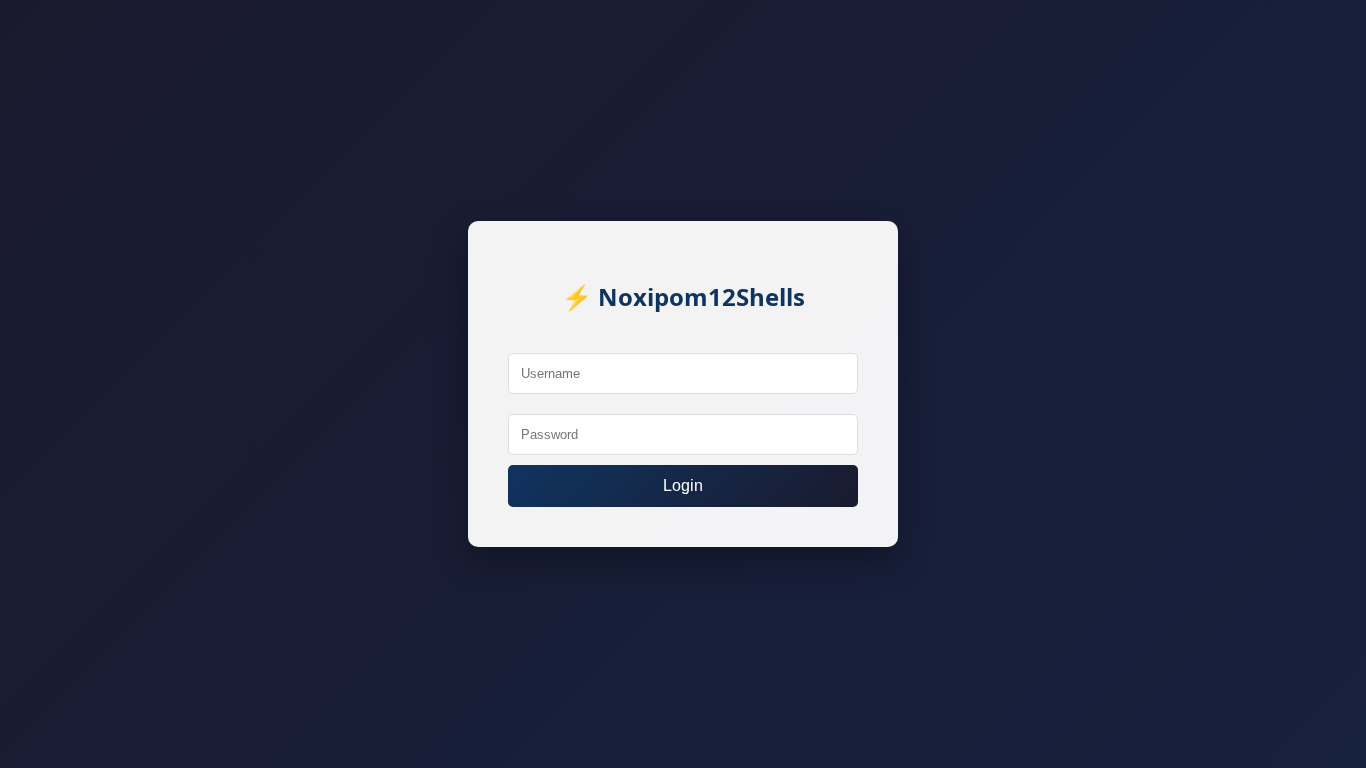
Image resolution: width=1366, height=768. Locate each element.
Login (683, 485)
